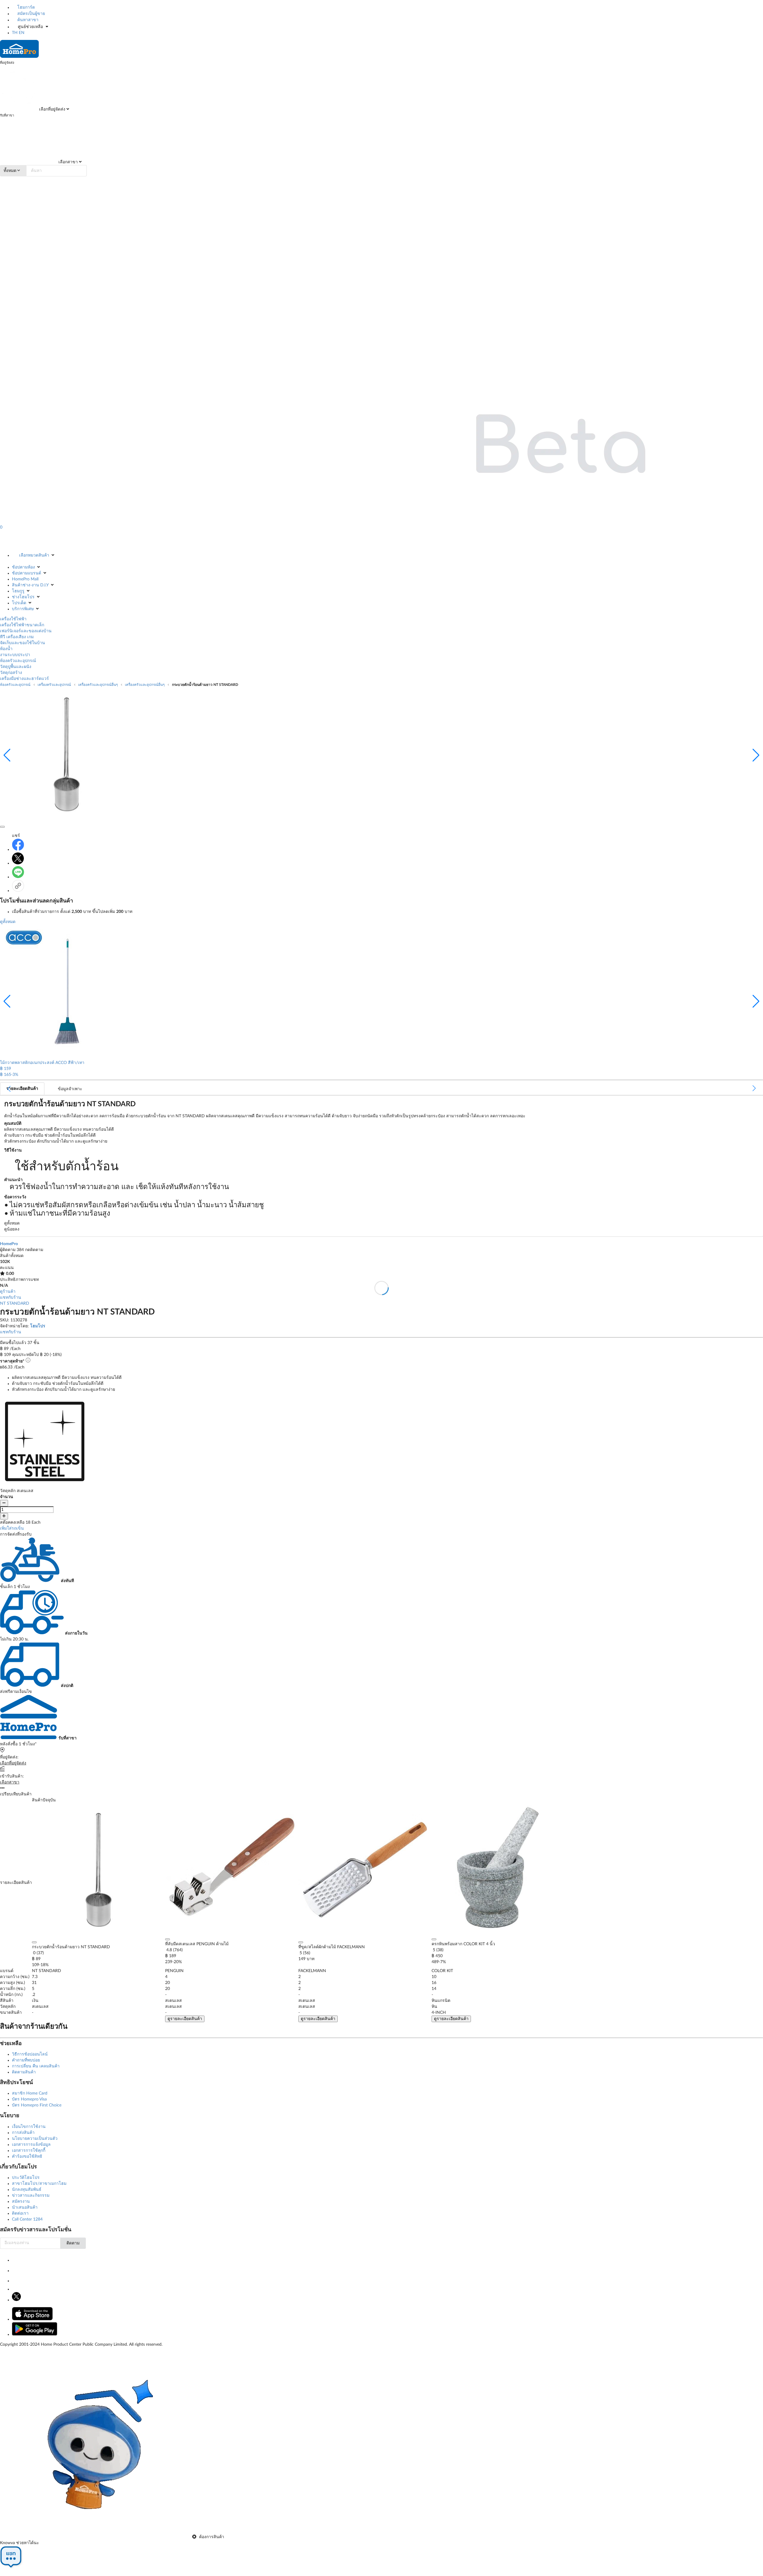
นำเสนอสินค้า (25, 2207)
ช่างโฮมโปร (23, 597)
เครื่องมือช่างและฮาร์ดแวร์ (24, 679)
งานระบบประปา (15, 655)
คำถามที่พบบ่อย (26, 2060)
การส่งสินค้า (23, 2133)
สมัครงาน (21, 2201)
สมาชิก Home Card (30, 2093)
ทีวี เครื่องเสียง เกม (17, 637)
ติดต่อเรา (20, 2213)
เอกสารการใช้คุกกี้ (29, 2151)
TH (15, 33)
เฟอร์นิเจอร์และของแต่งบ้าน (26, 631)
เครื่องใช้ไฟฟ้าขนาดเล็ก (22, 625)
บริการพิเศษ (23, 609)
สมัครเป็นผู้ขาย (31, 14)
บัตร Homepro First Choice (37, 2105)
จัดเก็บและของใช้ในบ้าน (23, 643)
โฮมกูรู (18, 591)
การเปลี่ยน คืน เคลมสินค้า (36, 2066)
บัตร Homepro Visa (29, 2099)
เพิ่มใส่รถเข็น (12, 1528)
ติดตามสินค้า (24, 2072)
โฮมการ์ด (25, 7)
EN (22, 33)
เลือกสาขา (68, 162)
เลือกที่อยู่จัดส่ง (52, 109)
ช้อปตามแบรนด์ (27, 573)
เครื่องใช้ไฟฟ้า (13, 619)
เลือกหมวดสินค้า (34, 555)
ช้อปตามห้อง (23, 567)
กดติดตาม (34, 1250)
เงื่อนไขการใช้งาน (29, 2127)
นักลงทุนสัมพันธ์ (27, 2190)
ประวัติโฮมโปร (26, 2178)
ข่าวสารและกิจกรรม (31, 2196)
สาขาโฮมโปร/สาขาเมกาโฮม (39, 2184)
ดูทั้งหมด (8, 922)
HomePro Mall (25, 579)
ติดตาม (73, 2243)
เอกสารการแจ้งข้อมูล (31, 2145)
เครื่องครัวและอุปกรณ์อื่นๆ (98, 685)
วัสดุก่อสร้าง (11, 673)
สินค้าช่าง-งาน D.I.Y (30, 585)
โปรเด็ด (19, 603)
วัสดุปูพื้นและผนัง (16, 667)
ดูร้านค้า (8, 1292)
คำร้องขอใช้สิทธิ (27, 2156)
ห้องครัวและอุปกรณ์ (18, 661)
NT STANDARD (15, 1303)
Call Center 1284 (27, 2219)
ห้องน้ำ (6, 649)
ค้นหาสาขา (27, 20)
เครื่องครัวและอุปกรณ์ (54, 685)
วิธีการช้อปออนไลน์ (30, 2054)
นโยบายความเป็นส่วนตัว (35, 2139)
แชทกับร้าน (11, 1298)
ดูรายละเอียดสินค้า (185, 2019)
